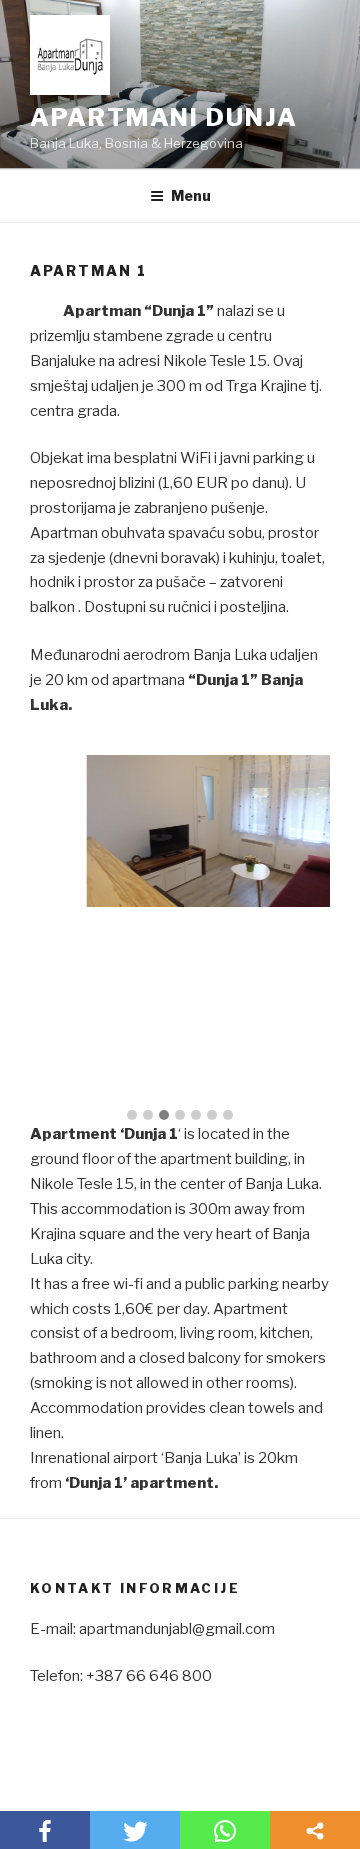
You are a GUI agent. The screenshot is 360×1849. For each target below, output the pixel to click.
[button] (132, 1116)
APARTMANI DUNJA (164, 117)
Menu (191, 195)
